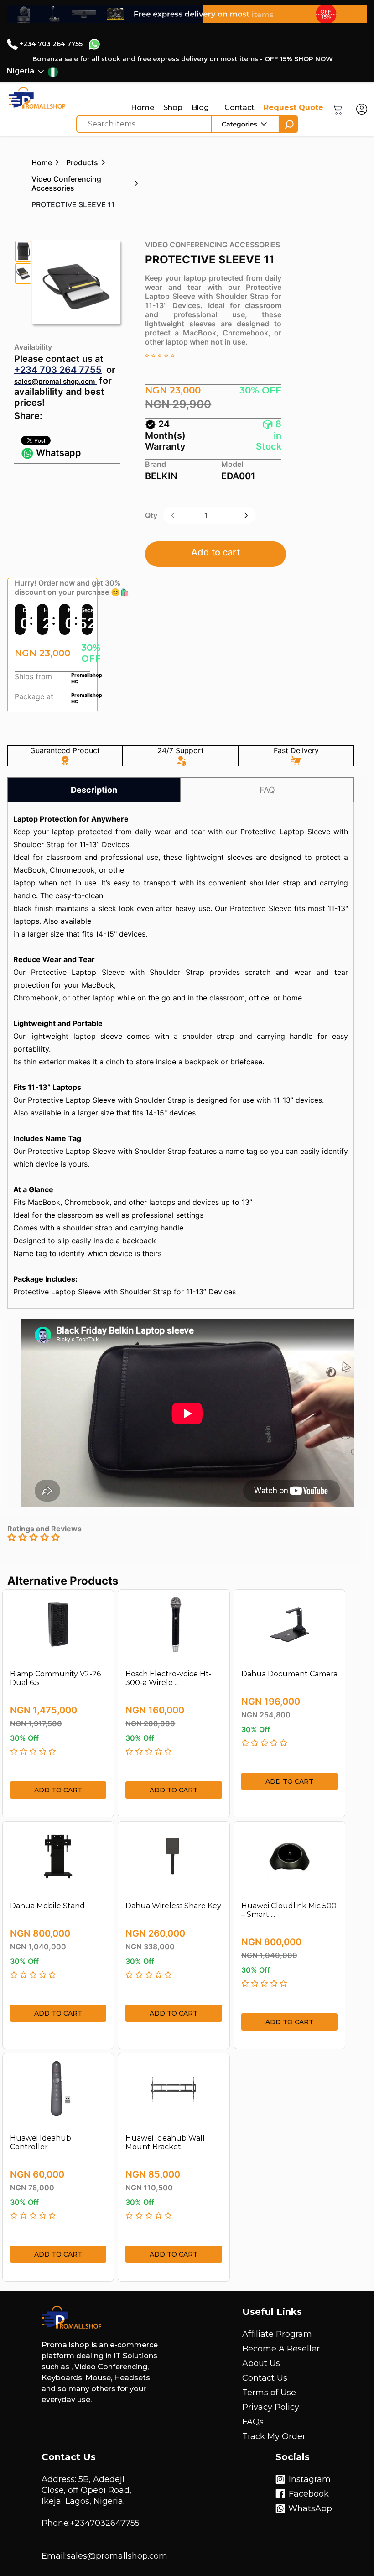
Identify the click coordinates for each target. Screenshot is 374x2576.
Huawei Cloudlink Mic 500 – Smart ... (289, 1910)
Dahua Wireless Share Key (173, 1906)
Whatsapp (57, 453)
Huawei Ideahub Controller (41, 2142)
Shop (173, 107)
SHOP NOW (314, 59)
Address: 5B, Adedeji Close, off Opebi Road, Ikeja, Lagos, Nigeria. (86, 2490)
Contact (239, 107)
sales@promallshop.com (55, 381)
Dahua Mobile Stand (47, 1906)
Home (143, 107)
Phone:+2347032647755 (91, 2523)
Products (82, 162)
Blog (200, 107)
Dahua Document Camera (289, 1674)
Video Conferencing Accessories (66, 183)
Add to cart (216, 552)
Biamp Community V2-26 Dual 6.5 (55, 1678)
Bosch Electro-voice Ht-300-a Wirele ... (169, 1678)
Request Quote (293, 107)
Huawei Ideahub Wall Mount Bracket (165, 2142)
